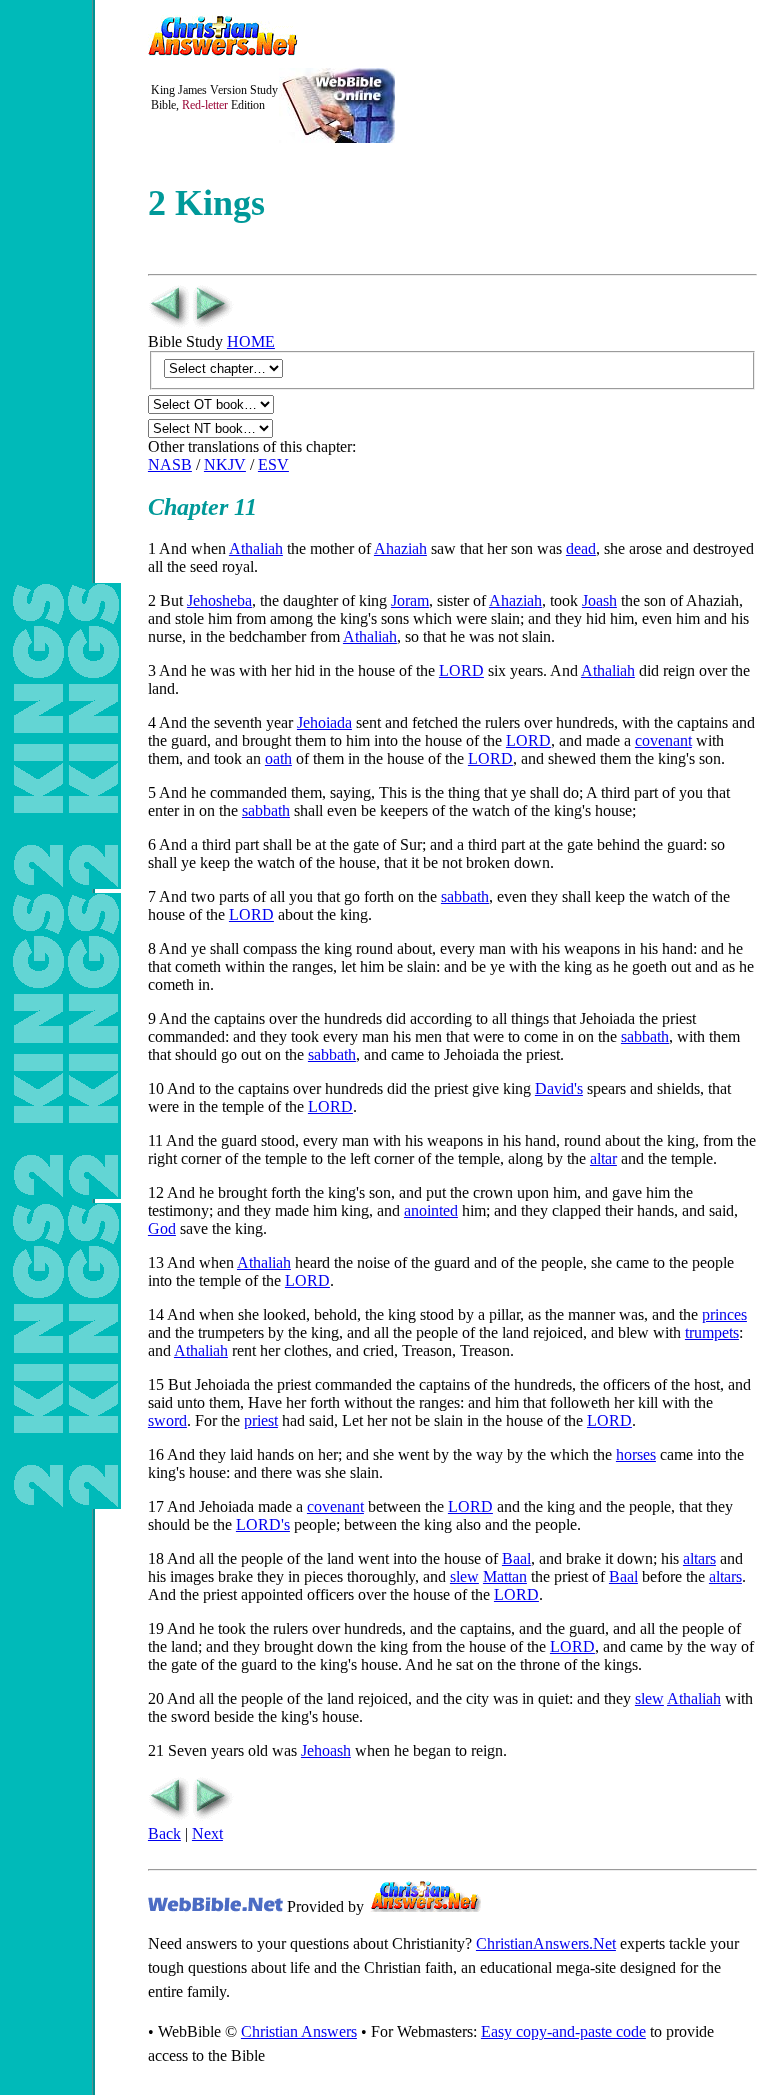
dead (581, 548)
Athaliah (256, 548)
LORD (461, 670)
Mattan (505, 1576)
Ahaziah (400, 548)
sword (167, 1420)
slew (464, 1576)
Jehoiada (324, 722)
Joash (599, 600)
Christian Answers (299, 2031)
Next (207, 1833)
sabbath (266, 810)
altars (699, 1558)
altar (603, 1158)
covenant (663, 740)
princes (724, 1314)
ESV (273, 464)
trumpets (712, 1332)
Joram (410, 600)
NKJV (225, 464)
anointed (431, 1210)
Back (164, 1833)
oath (278, 758)
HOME (251, 341)
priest (261, 1420)
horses (636, 1454)
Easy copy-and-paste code (563, 2031)
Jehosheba (219, 600)
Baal (516, 1558)
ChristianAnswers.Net (546, 1943)
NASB (170, 464)
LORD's (263, 1524)
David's (559, 1088)
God (162, 1228)
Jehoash (326, 1750)
